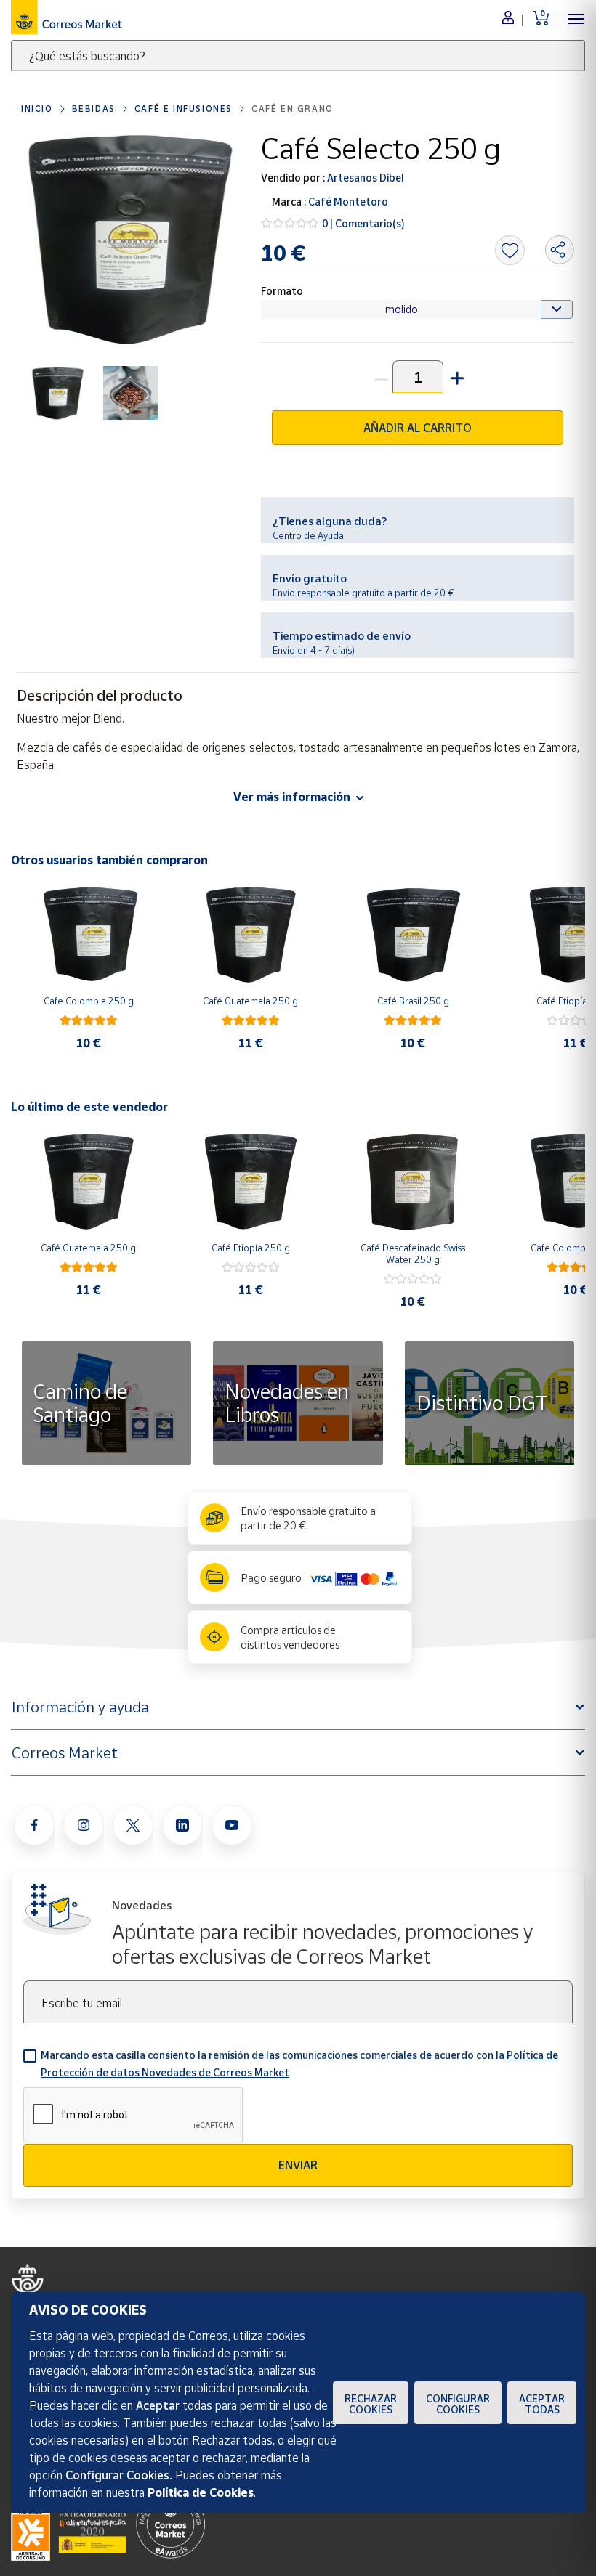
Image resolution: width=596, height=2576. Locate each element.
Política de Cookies (201, 2492)
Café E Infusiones (184, 109)
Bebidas (94, 109)
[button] (456, 377)
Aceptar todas (542, 2404)
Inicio (37, 109)
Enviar (298, 2165)
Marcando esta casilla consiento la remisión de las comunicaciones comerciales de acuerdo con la (299, 2064)
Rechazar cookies (371, 2404)
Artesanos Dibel (365, 178)
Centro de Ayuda (308, 535)
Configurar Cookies (458, 2404)
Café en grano (293, 109)
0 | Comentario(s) (363, 223)
